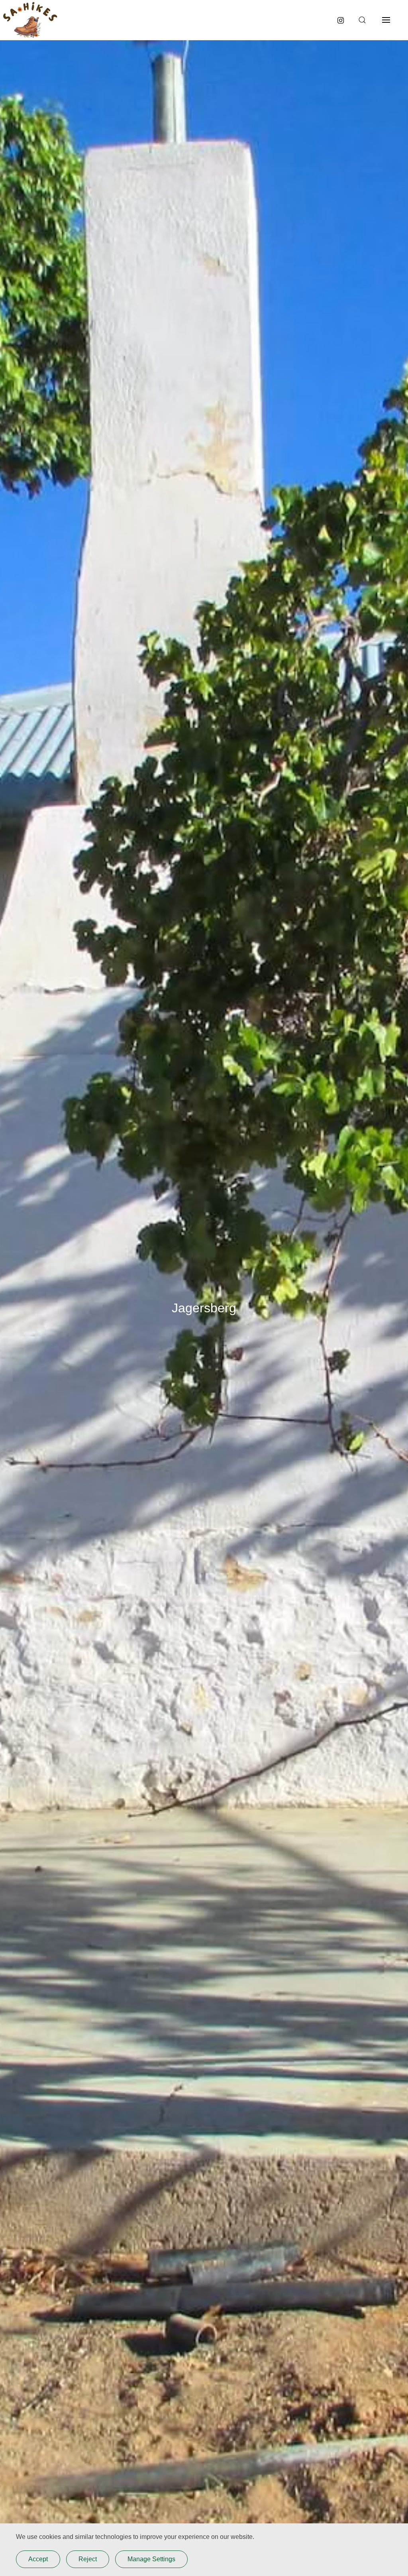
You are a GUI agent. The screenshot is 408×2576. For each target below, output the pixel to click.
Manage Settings (151, 2559)
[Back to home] (30, 20)
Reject (88, 2559)
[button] (361, 20)
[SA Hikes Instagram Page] (341, 20)
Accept (38, 2559)
